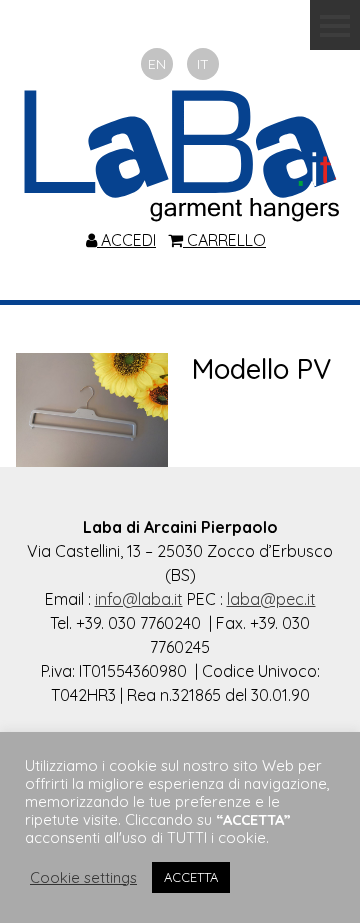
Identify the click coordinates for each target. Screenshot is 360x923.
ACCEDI (126, 240)
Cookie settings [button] (83, 878)
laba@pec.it (271, 599)
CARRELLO (224, 240)
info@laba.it (139, 599)
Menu (335, 25)
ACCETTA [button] (191, 877)
